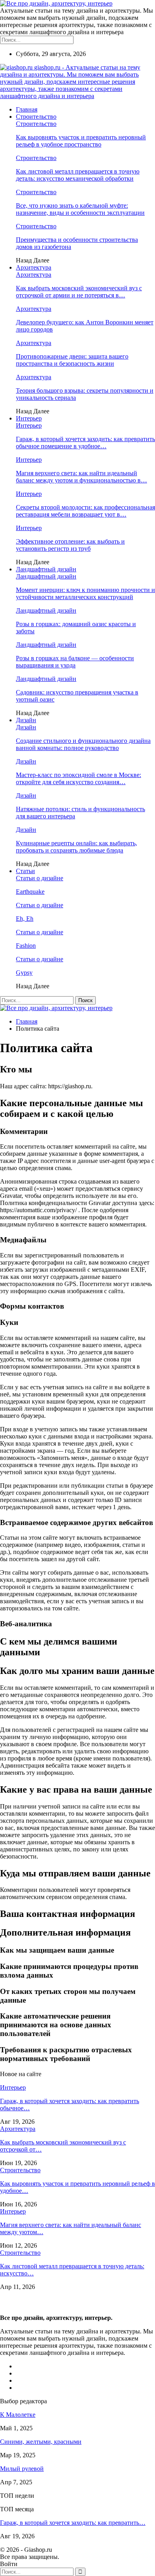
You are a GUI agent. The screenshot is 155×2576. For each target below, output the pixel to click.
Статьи (25, 871)
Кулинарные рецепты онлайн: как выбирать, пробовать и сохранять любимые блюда (77, 847)
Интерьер (29, 418)
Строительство (36, 117)
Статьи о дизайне (40, 878)
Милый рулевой (22, 2469)
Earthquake (30, 892)
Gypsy (24, 973)
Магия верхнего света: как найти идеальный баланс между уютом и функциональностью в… (81, 477)
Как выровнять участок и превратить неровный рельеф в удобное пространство (81, 141)
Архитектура (34, 267)
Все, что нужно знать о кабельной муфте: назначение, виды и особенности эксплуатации (80, 209)
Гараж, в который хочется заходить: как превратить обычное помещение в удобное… (85, 443)
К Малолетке (18, 2415)
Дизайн (26, 720)
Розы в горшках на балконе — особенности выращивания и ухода (75, 662)
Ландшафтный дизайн (46, 569)
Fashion (26, 946)
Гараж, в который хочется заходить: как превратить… (73, 2523)
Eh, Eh (25, 919)
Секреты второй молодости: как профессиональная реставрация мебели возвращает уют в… (85, 511)
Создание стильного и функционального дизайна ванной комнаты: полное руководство (83, 744)
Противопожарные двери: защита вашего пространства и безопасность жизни (72, 360)
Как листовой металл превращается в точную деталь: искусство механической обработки (78, 175)
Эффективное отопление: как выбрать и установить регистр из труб (70, 545)
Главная (27, 109)
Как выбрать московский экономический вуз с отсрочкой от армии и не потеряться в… (79, 292)
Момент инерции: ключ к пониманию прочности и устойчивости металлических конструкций (85, 593)
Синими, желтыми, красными (41, 2442)
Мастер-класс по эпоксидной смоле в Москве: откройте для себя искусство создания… (78, 778)
